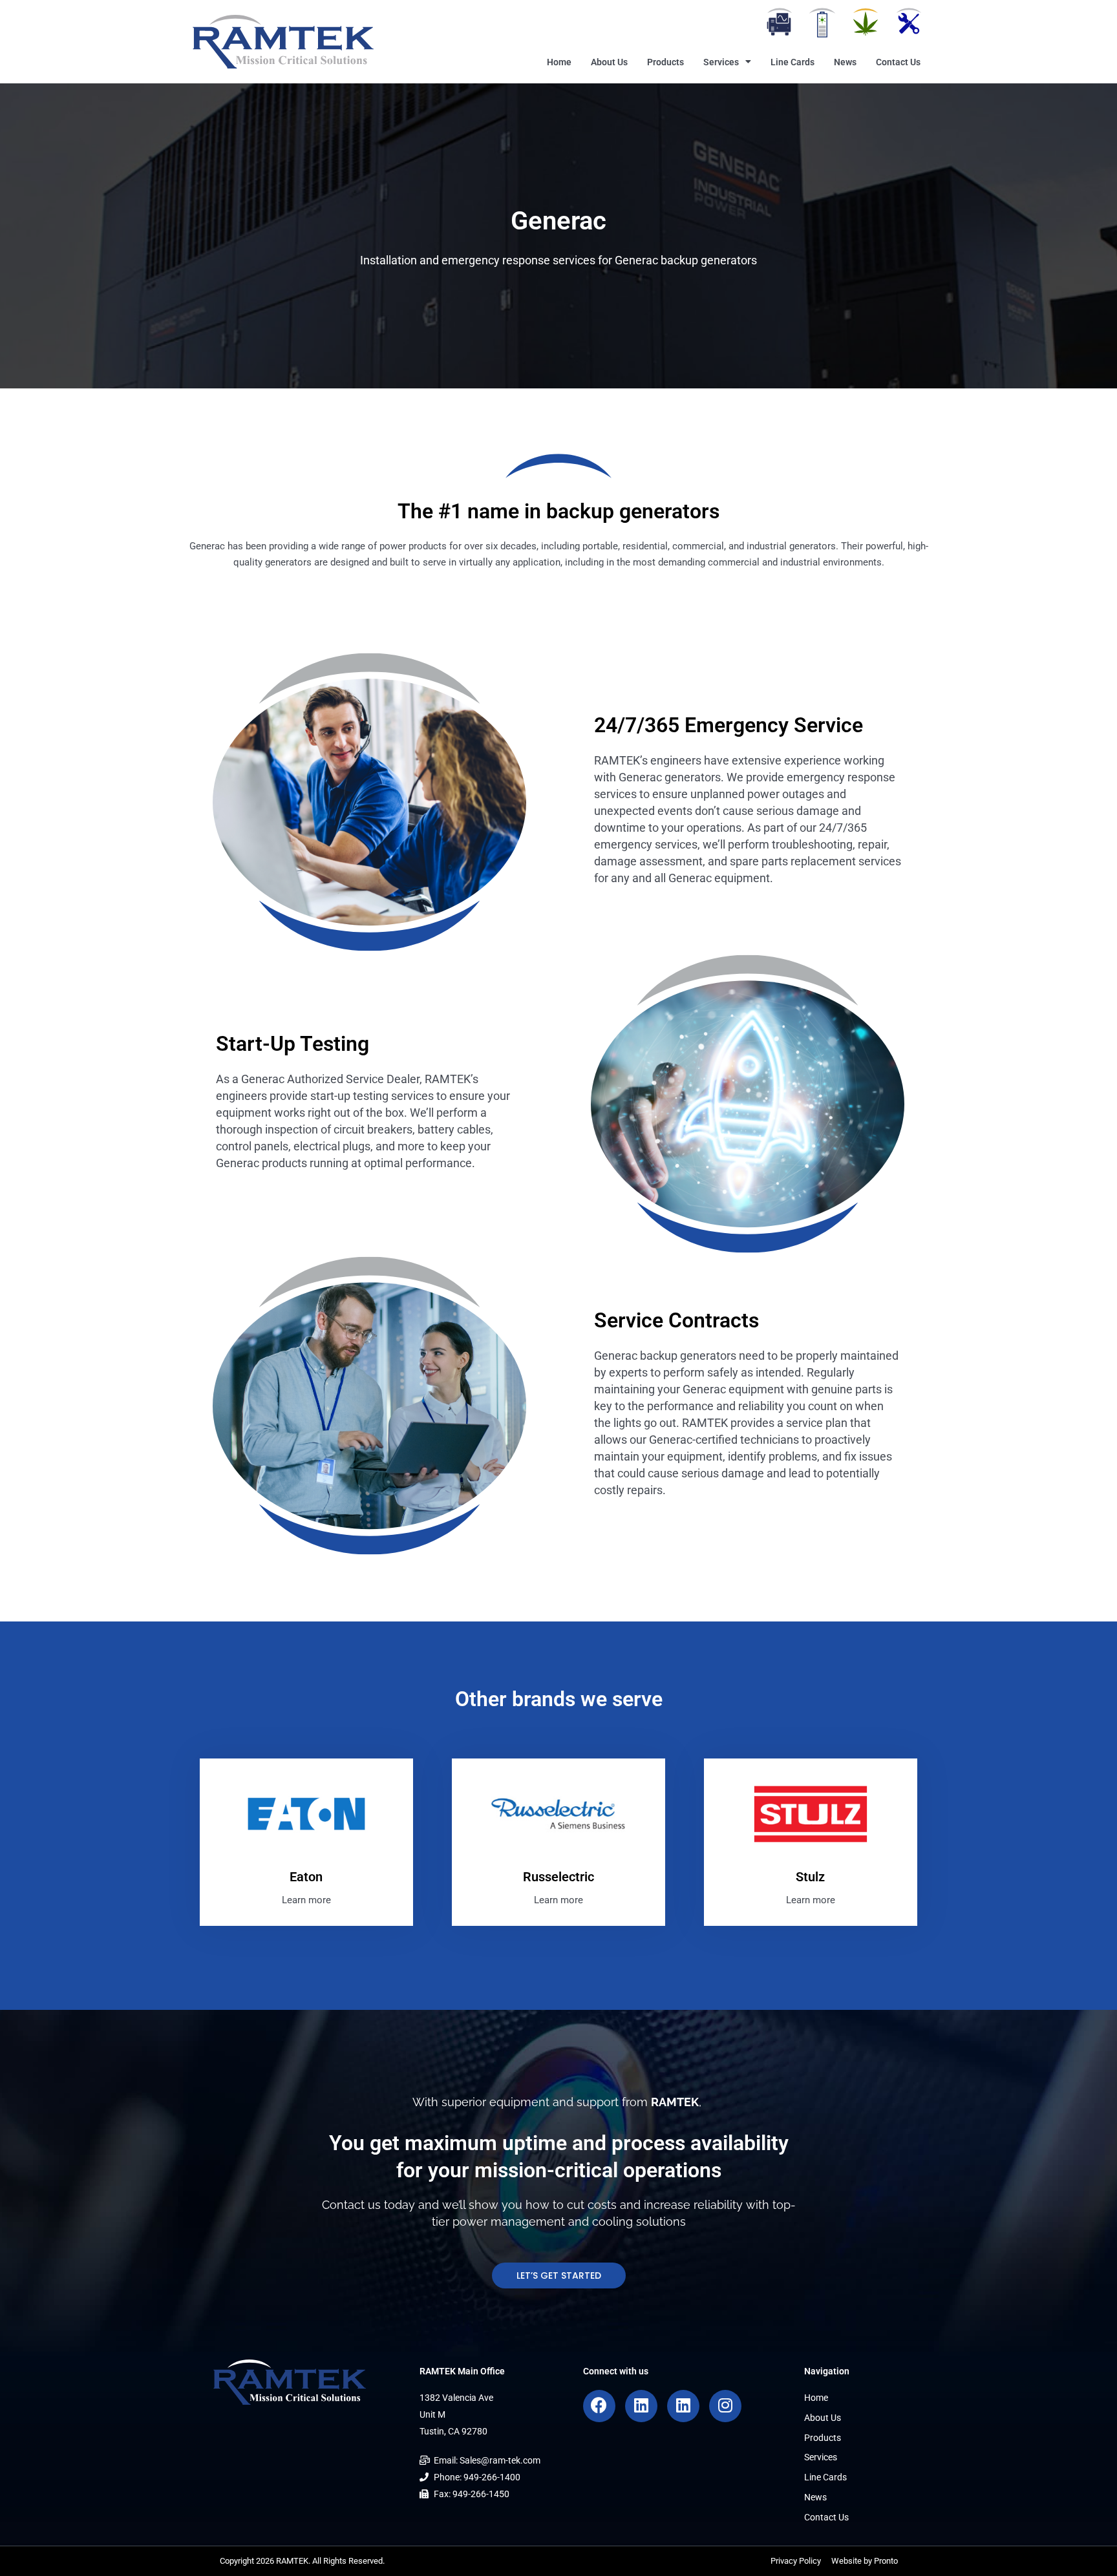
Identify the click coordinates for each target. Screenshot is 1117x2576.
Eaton (306, 1877)
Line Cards (793, 62)
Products (665, 62)
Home (559, 62)
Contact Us (898, 62)
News (845, 62)
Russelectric (558, 1877)
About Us (609, 62)
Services (721, 62)
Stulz (810, 1877)
